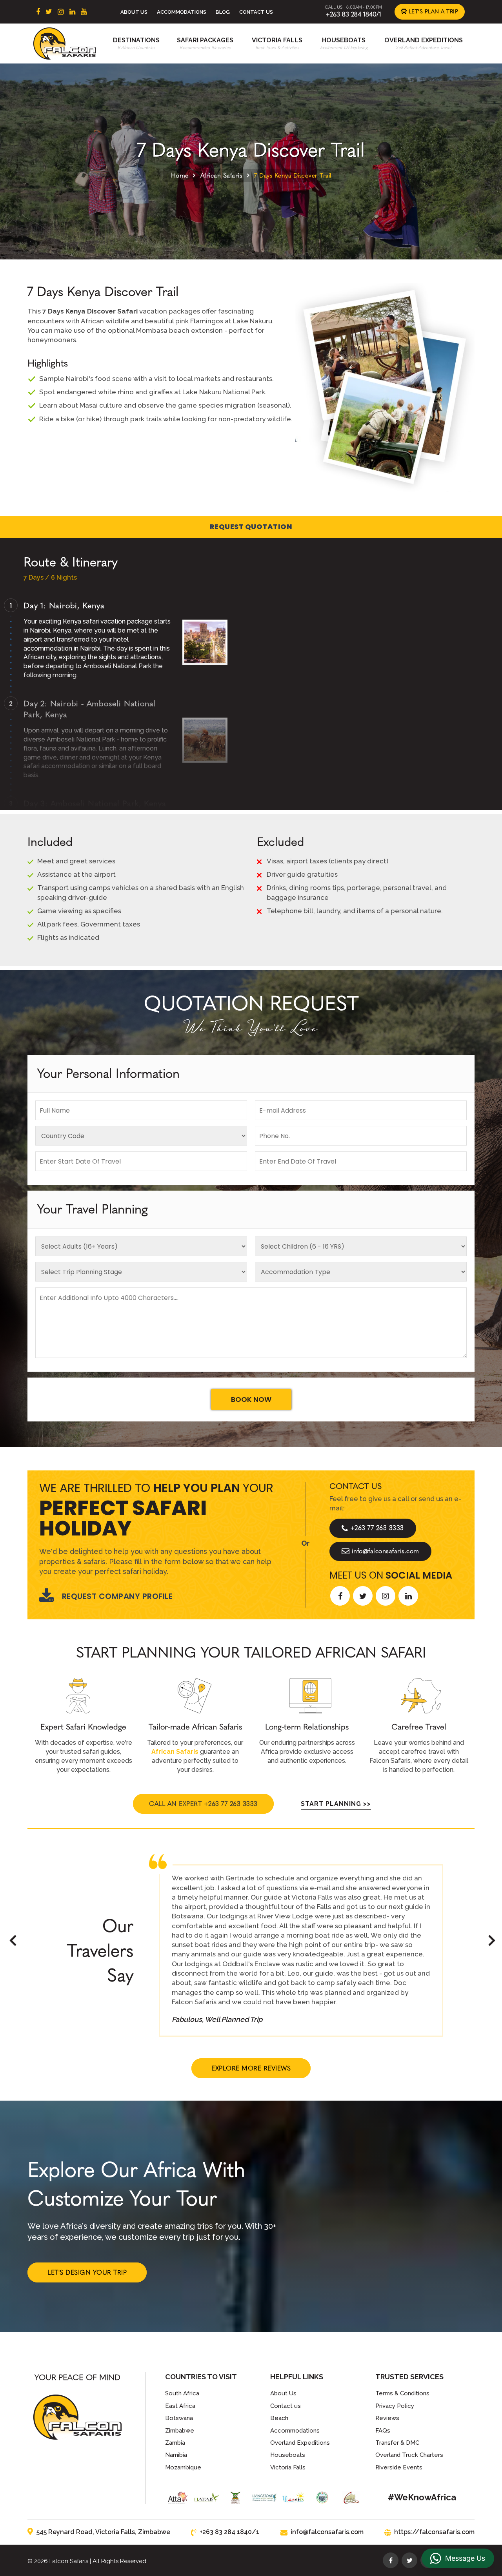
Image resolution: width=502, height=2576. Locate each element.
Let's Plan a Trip (432, 12)
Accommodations (182, 12)
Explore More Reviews (251, 2068)
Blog (223, 12)
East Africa (180, 2406)
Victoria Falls (277, 40)
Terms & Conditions (402, 2393)
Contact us (286, 2406)
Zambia (175, 2443)
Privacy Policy (395, 2406)
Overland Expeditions (424, 40)
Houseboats (344, 40)
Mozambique (183, 2467)
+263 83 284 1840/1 (353, 14)
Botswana (179, 2418)
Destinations (136, 40)
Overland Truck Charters (409, 2455)
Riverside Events (399, 2467)
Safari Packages (205, 40)
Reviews (387, 2418)
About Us (134, 12)
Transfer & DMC (397, 2443)
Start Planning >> (336, 1804)
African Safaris (222, 175)
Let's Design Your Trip (87, 2272)
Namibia (176, 2455)
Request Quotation (251, 527)
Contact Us (256, 12)
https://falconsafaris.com (434, 2532)
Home (180, 175)
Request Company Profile (117, 1596)
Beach (279, 2418)
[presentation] (13, 1941)
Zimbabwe (180, 2431)
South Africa (182, 2393)
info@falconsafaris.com (386, 1551)
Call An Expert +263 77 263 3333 (203, 1804)
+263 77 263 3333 (377, 1528)
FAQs (383, 2431)
